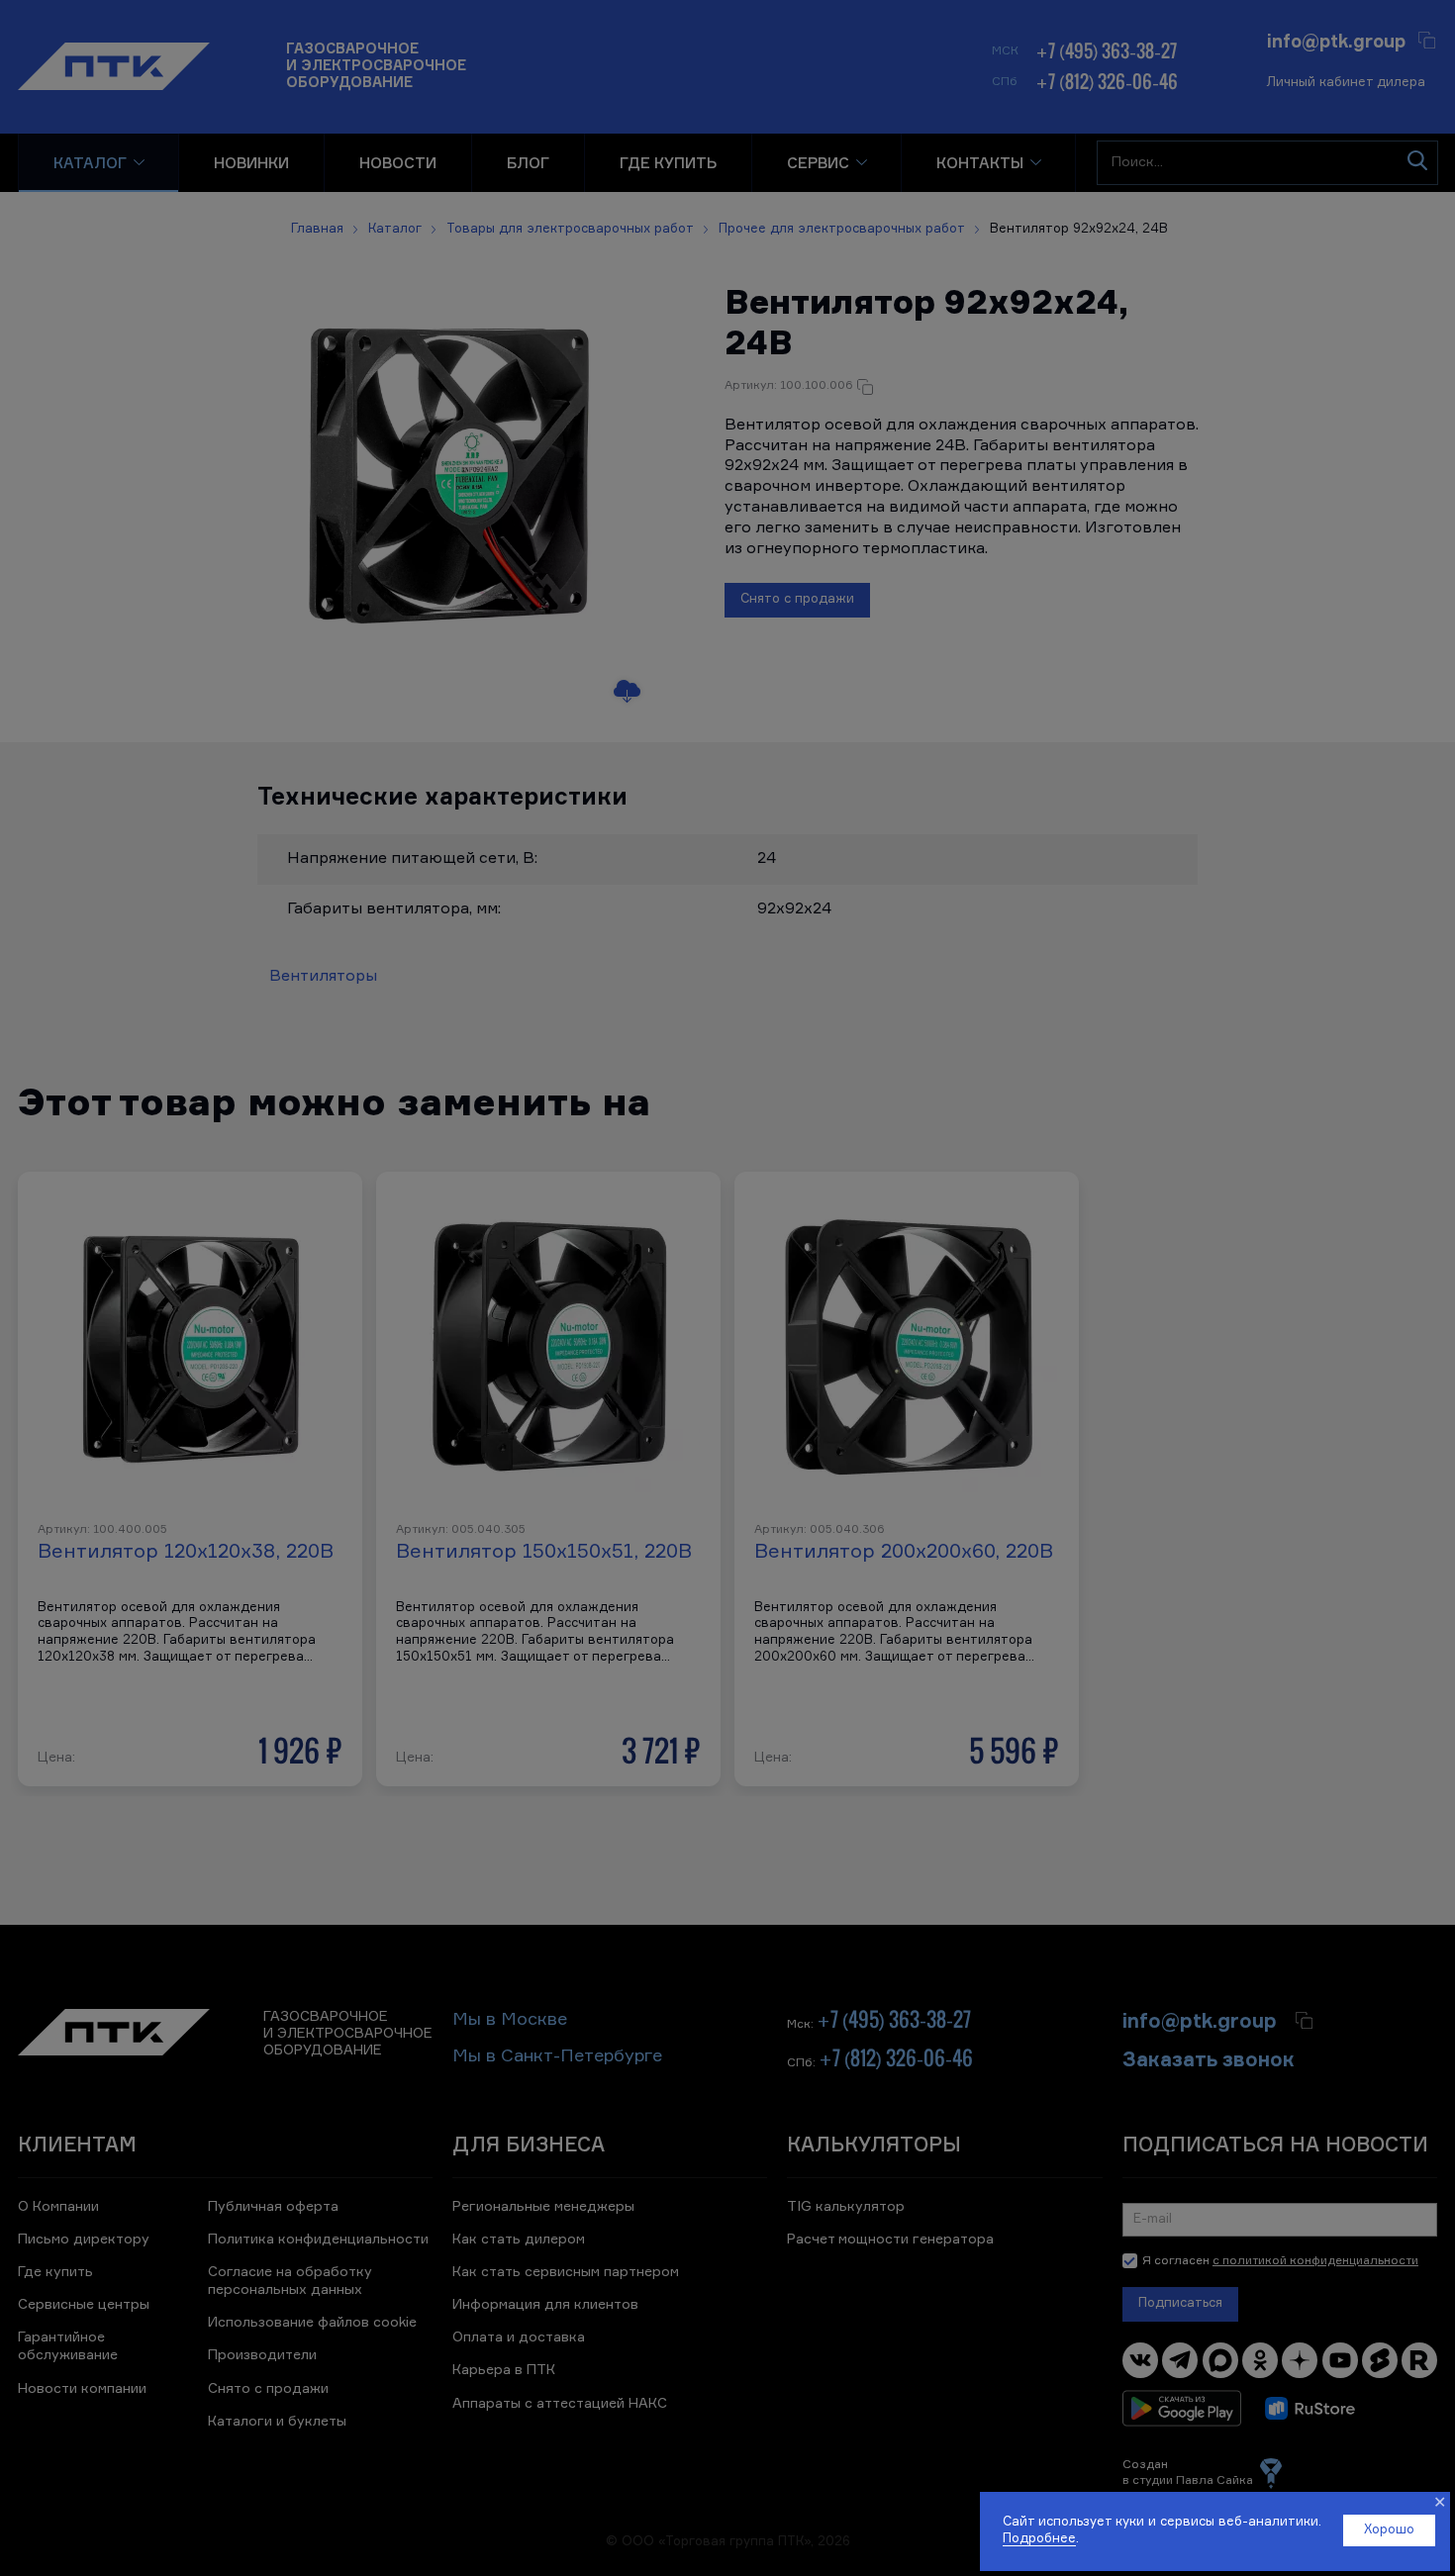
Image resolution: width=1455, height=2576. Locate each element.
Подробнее (1039, 2539)
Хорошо (1389, 2530)
